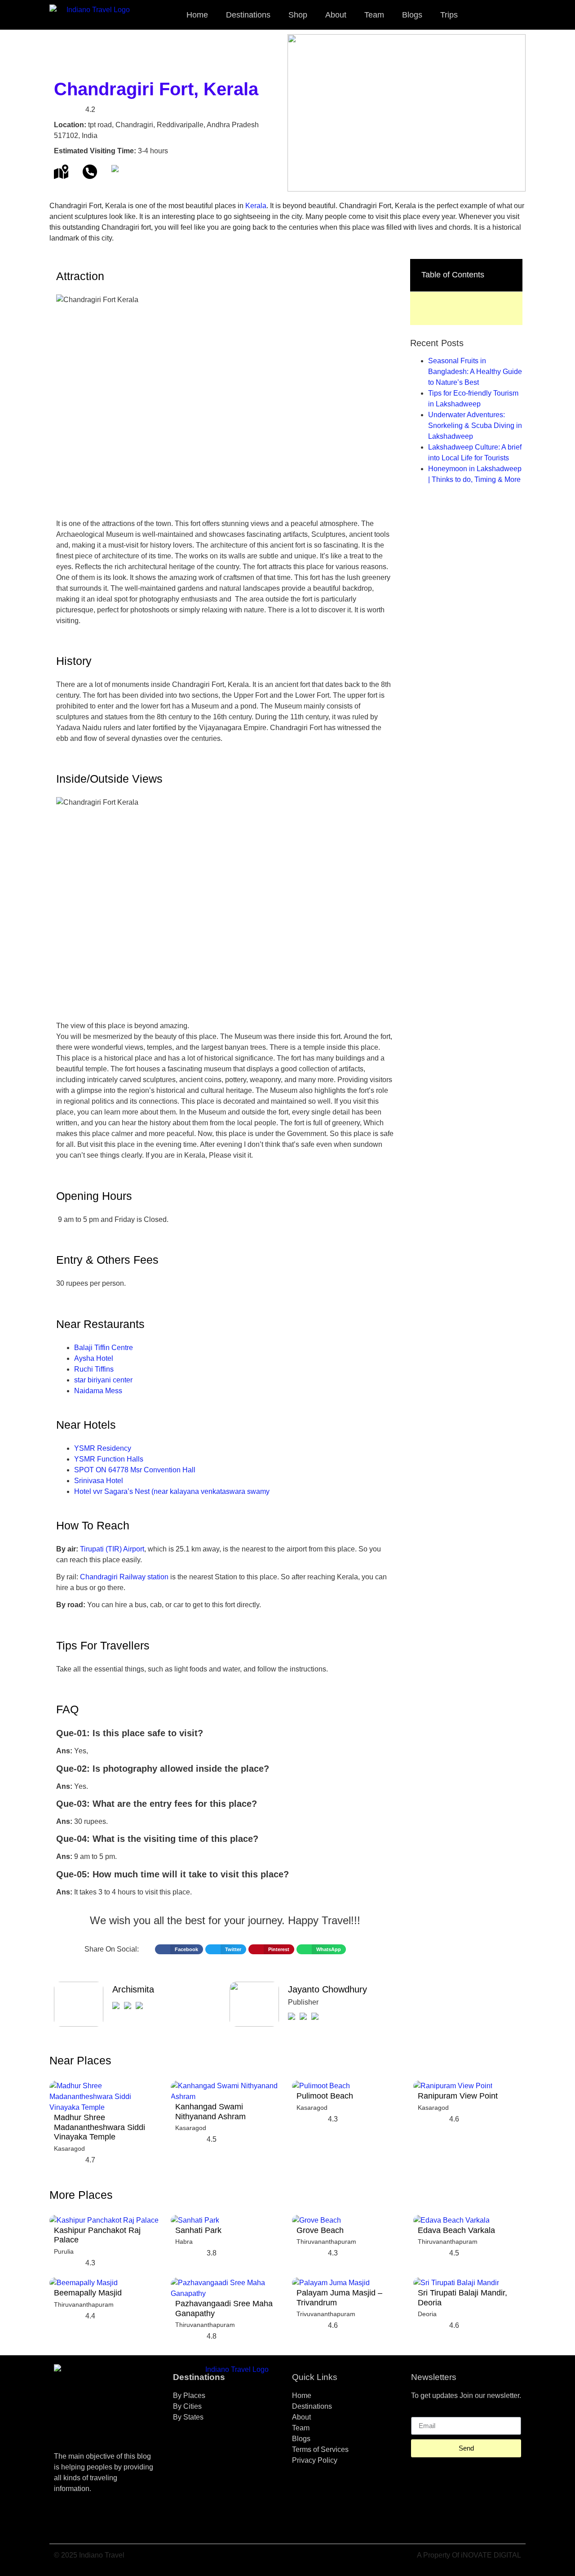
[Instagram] (90, 2521)
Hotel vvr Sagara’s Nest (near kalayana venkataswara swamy (172, 1491)
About (336, 15)
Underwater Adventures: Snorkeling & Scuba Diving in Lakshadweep (475, 426)
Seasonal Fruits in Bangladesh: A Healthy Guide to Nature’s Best (475, 372)
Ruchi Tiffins (94, 1369)
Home (197, 15)
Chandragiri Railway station (124, 1577)
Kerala (256, 206)
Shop (298, 15)
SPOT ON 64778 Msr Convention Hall (135, 1470)
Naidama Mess (98, 1391)
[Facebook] (65, 2521)
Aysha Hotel (94, 1358)
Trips (449, 15)
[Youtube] (115, 2521)
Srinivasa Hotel (99, 1481)
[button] (515, 15)
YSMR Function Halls (109, 1459)
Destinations (248, 15)
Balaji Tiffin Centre (104, 1348)
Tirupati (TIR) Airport (112, 1549)
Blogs (412, 15)
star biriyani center (103, 1380)
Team (374, 15)
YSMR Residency (103, 1448)
